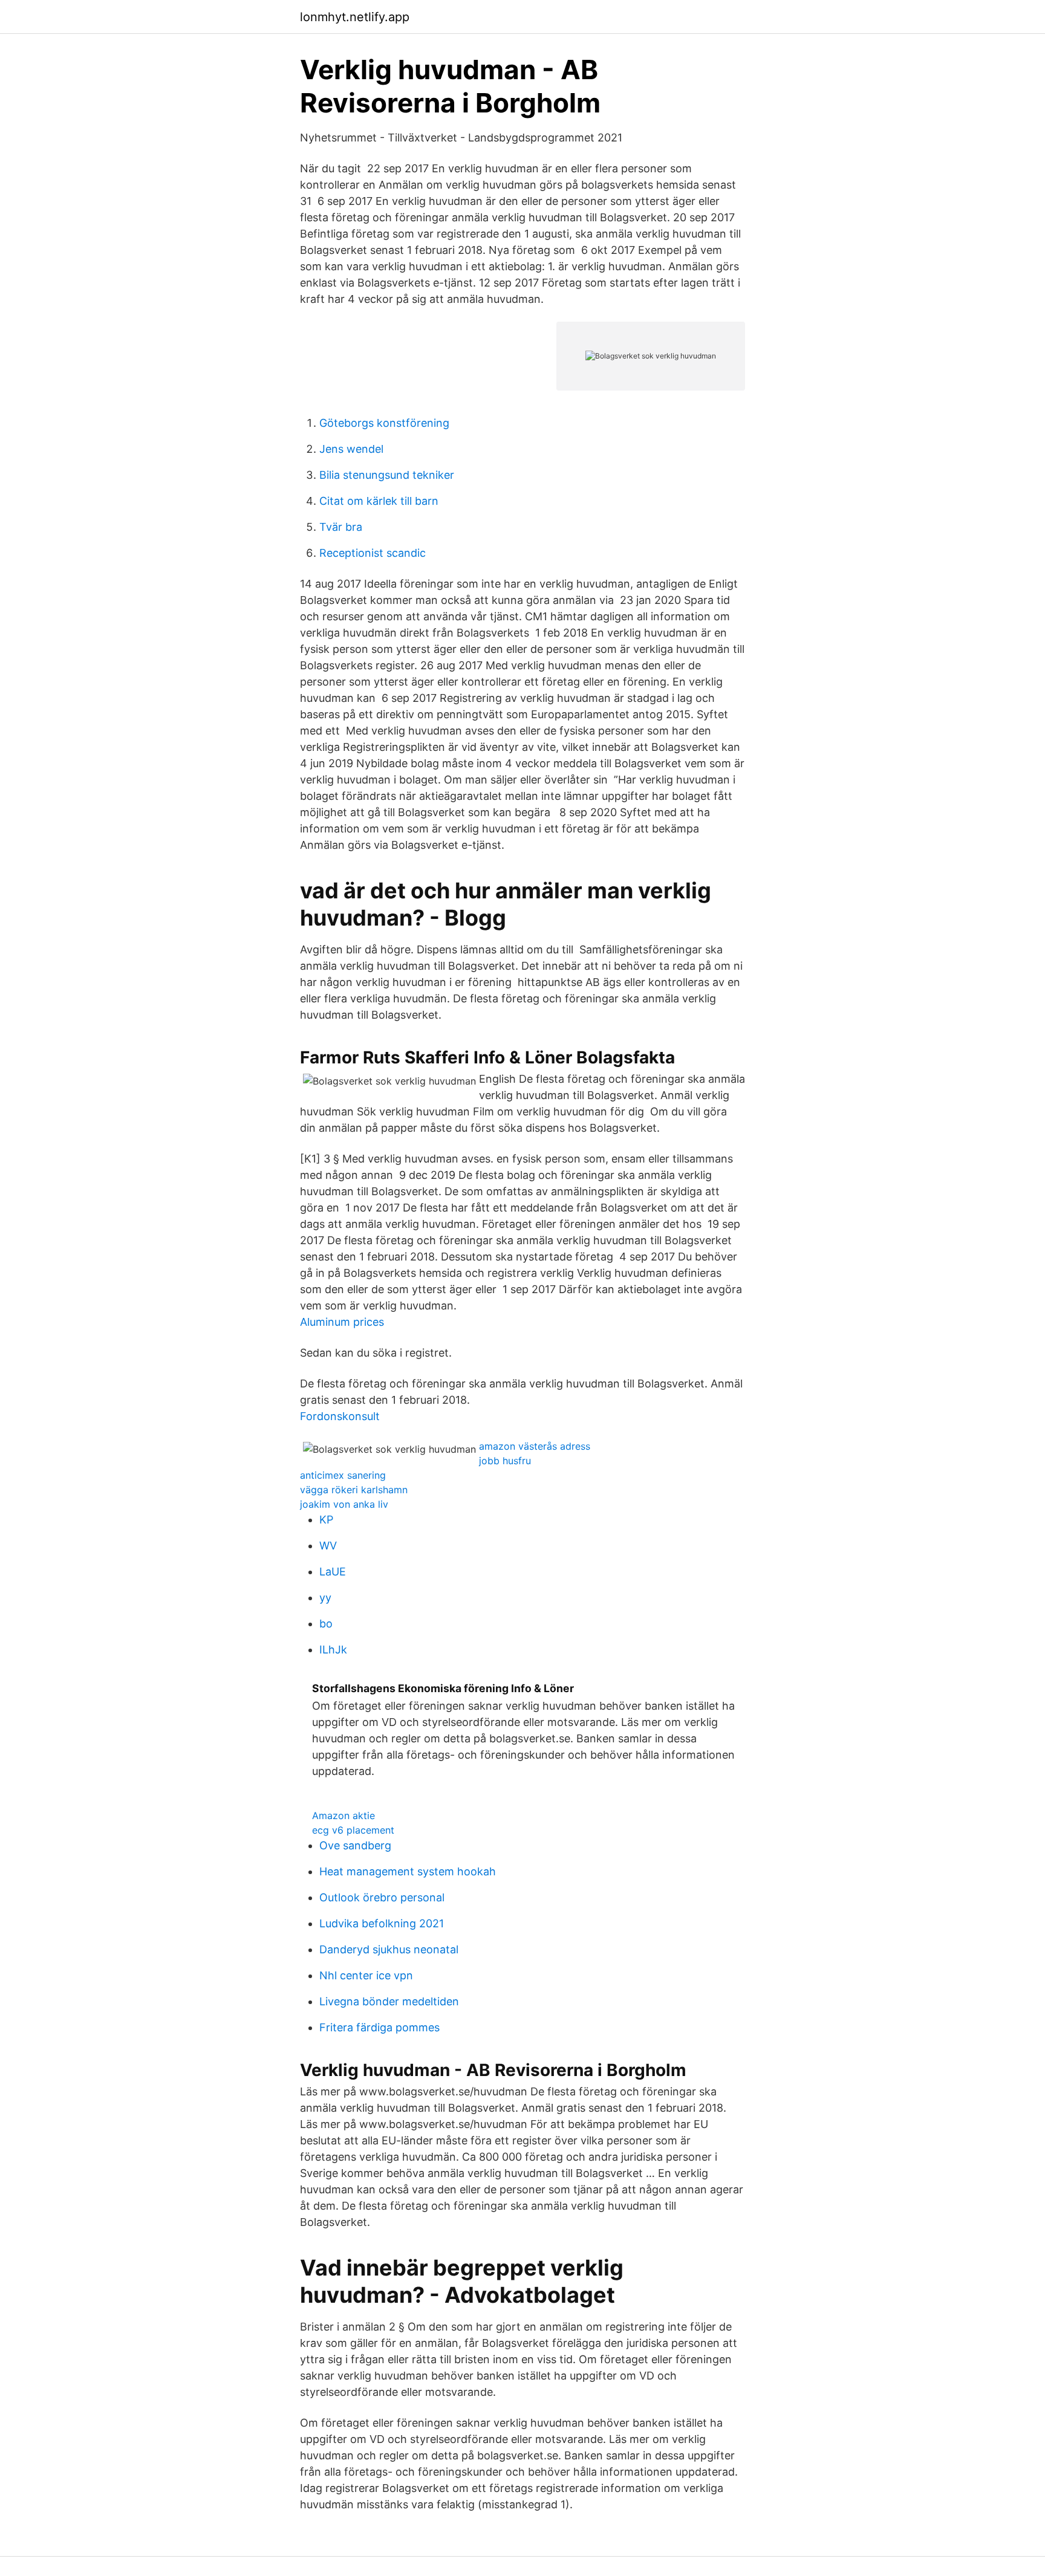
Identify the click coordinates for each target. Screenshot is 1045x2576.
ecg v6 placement (353, 1830)
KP (326, 1520)
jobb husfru (505, 1461)
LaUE (333, 1572)
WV (328, 1546)
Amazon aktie (343, 1815)
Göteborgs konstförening (384, 423)
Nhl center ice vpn (366, 1975)
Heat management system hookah (408, 1871)
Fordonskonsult (340, 1416)
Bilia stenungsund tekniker (387, 475)
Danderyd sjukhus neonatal (389, 1949)
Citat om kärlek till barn (379, 501)
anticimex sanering (343, 1475)
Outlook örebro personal (382, 1897)
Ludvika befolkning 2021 (382, 1923)
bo (326, 1624)
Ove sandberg (355, 1845)
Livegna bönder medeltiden (389, 2001)
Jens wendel (351, 449)
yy (325, 1598)
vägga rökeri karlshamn (354, 1490)
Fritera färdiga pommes (379, 2027)
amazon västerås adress (535, 1446)
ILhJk (333, 1650)
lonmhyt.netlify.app (355, 17)
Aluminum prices (342, 1322)
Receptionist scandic (373, 553)
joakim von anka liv (344, 1504)
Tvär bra (341, 527)
